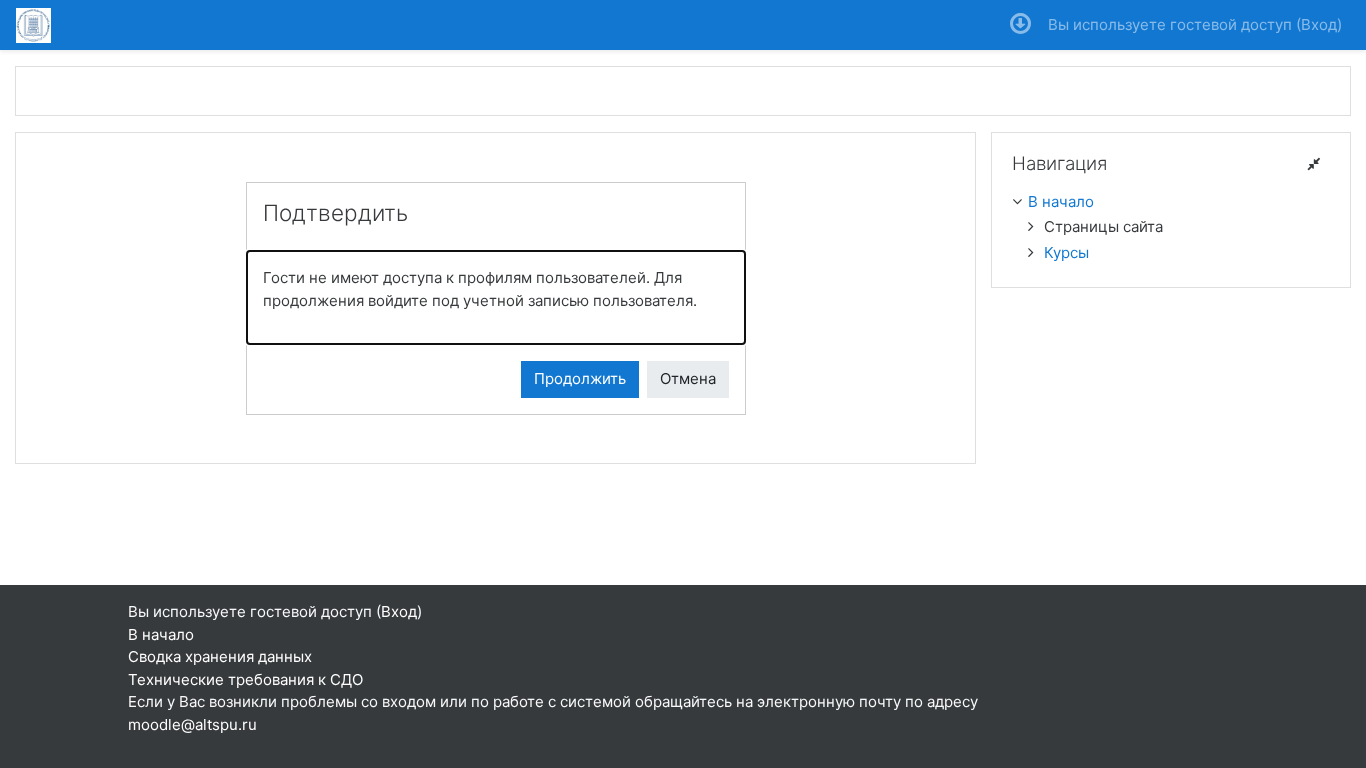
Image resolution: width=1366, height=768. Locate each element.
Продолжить (580, 378)
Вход (1319, 24)
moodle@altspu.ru (192, 724)
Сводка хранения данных (220, 656)
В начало (1061, 201)
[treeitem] (1171, 202)
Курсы (1066, 252)
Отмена (688, 378)
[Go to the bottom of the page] (1020, 25)
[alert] (496, 297)
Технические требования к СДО (245, 679)
